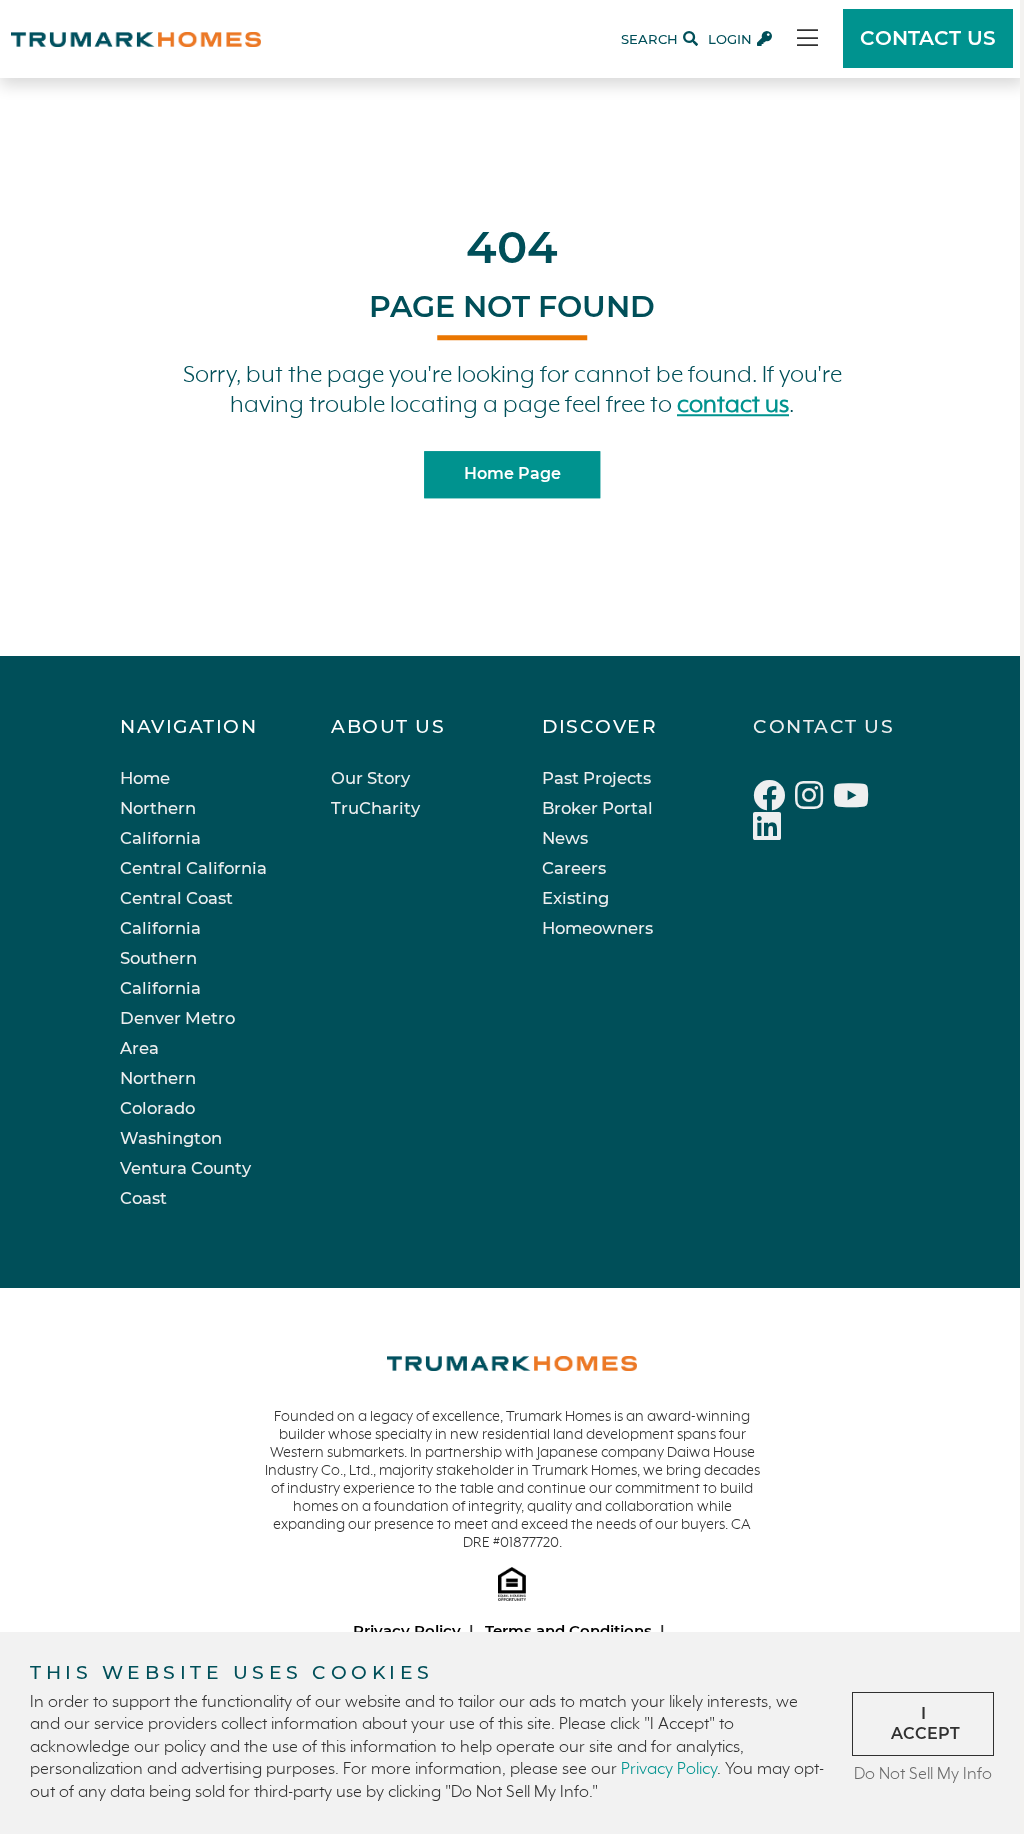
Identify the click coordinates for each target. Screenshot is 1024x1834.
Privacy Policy (407, 1630)
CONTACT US (928, 38)
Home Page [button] (512, 474)
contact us (733, 405)
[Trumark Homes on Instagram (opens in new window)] (814, 799)
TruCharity (375, 808)
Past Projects (596, 778)
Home (145, 778)
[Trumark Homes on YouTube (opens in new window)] (853, 799)
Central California (193, 868)
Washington (171, 1138)
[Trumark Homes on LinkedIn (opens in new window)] (769, 830)
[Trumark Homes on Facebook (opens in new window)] (774, 799)
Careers (574, 868)
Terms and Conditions (568, 1630)
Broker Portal (597, 808)
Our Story (370, 778)
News (565, 838)
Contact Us (823, 726)
